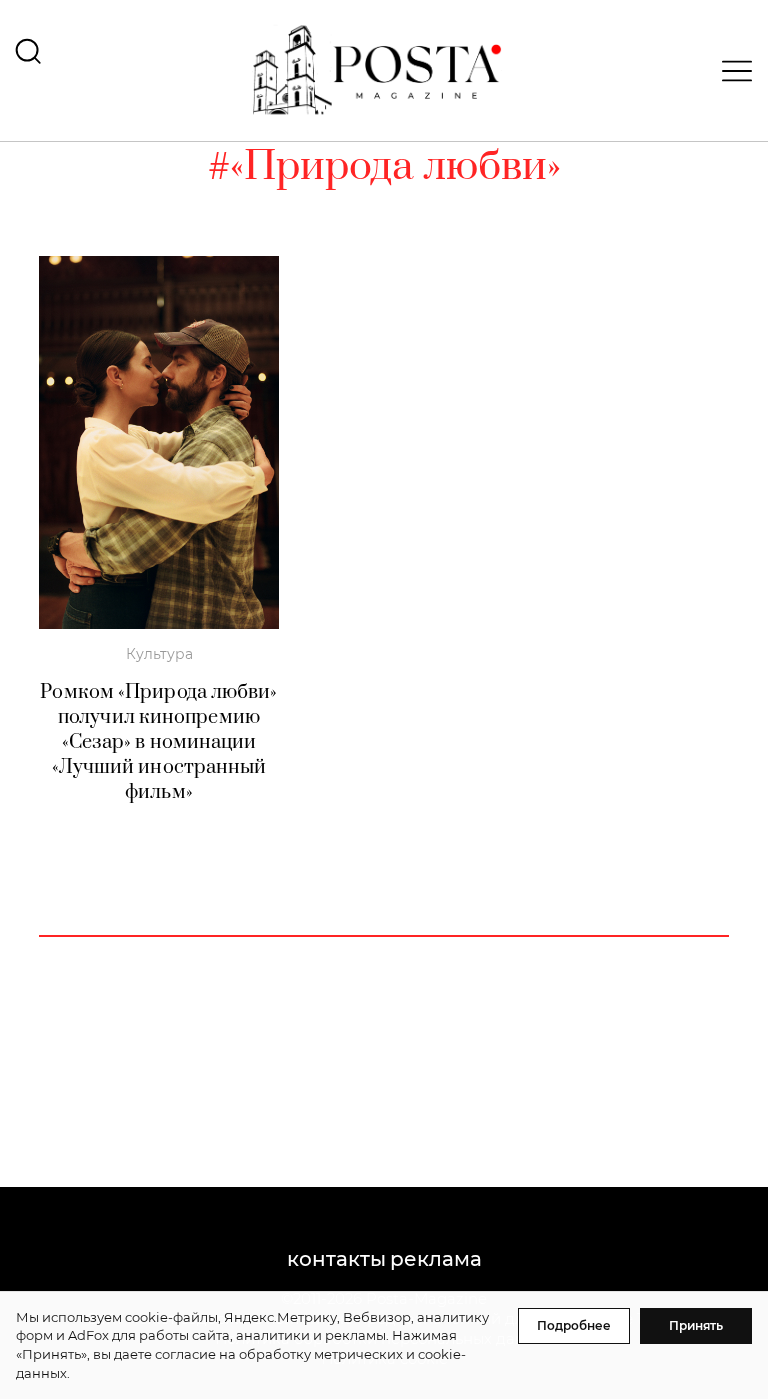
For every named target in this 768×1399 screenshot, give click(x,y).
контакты (336, 1259)
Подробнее (574, 1325)
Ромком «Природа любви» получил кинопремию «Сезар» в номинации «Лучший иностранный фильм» (158, 742)
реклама (436, 1259)
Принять (696, 1325)
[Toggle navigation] (731, 71)
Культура (159, 654)
